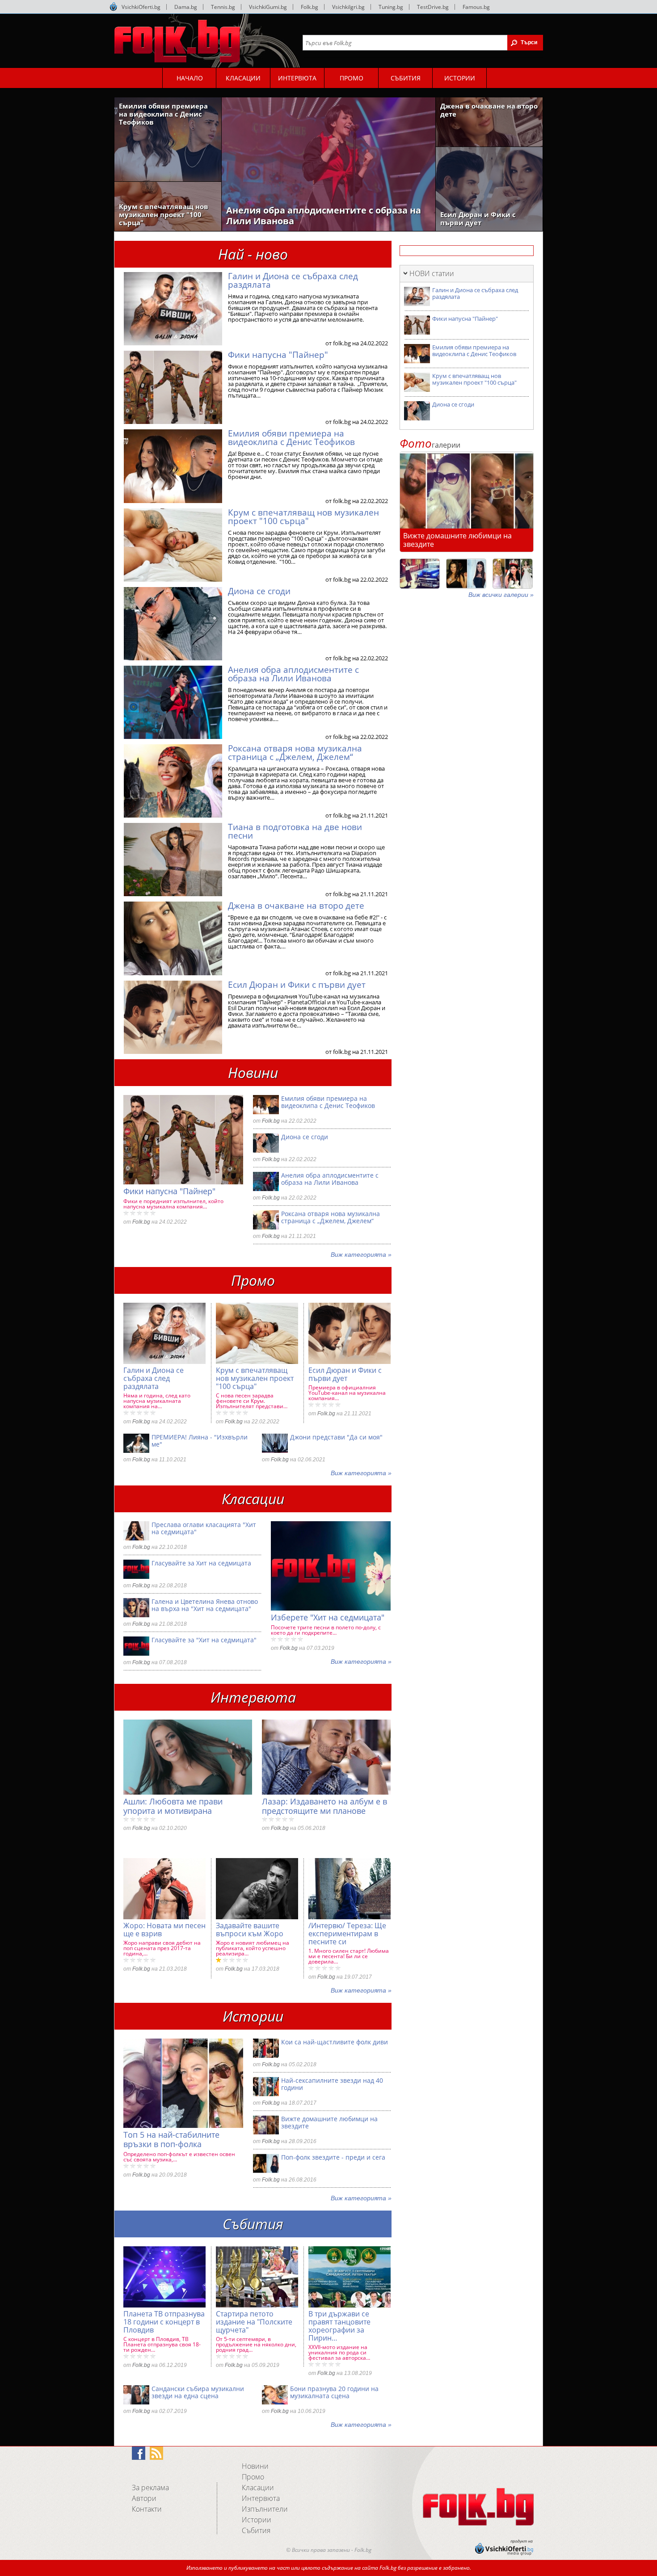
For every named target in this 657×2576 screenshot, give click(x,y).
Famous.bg (476, 7)
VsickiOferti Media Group (114, 7)
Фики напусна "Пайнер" (278, 355)
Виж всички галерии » (501, 595)
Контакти (147, 2509)
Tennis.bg (223, 7)
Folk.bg (310, 7)
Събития (256, 2530)
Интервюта (261, 2498)
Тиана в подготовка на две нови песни (295, 831)
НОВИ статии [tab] (432, 273)
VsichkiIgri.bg (348, 7)
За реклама (150, 2488)
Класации (258, 2488)
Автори (144, 2498)
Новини (255, 2466)
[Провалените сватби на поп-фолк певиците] (513, 574)
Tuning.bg (391, 7)
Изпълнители (265, 2509)
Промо (253, 2477)
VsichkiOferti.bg (141, 7)
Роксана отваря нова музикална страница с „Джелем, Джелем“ (295, 753)
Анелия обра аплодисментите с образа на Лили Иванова (293, 674)
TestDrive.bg (433, 7)
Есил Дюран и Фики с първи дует (297, 985)
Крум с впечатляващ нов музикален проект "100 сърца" (303, 517)
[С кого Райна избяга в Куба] (420, 574)
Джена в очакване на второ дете (296, 906)
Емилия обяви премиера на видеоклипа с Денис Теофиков (291, 438)
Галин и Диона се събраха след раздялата (293, 280)
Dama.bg (186, 7)
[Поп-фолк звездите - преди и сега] (466, 574)
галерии (430, 445)
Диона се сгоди (259, 591)
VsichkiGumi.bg (268, 7)
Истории (257, 2520)
